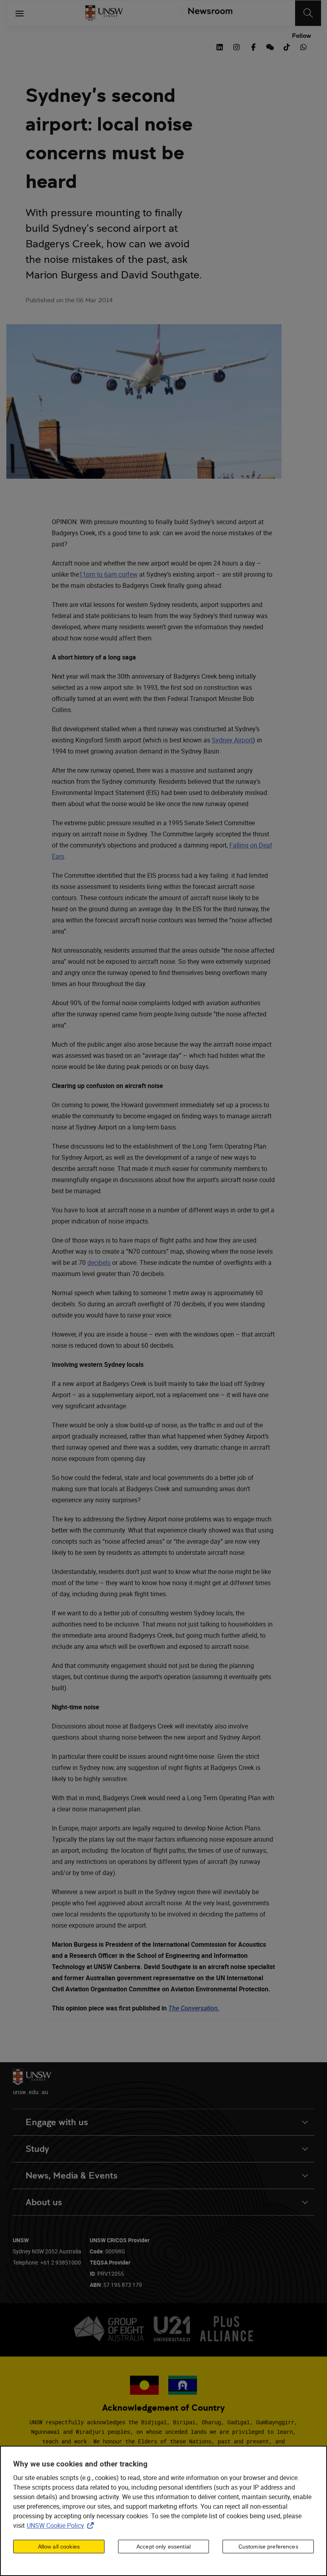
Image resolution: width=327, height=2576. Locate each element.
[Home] (104, 13)
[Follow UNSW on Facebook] (253, 46)
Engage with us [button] (57, 2122)
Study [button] (37, 2149)
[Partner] (207, 13)
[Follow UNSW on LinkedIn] (220, 46)
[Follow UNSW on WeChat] (270, 46)
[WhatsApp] (303, 46)
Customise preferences (268, 2547)
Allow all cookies (59, 2547)
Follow (301, 36)
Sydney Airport (232, 740)
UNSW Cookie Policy (62, 2525)
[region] (163, 2511)
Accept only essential (163, 2547)
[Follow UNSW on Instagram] (236, 46)
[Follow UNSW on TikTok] (287, 46)
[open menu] (20, 13)
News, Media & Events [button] (72, 2176)
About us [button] (44, 2202)
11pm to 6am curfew (108, 574)
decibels (99, 1263)
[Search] (308, 13)
